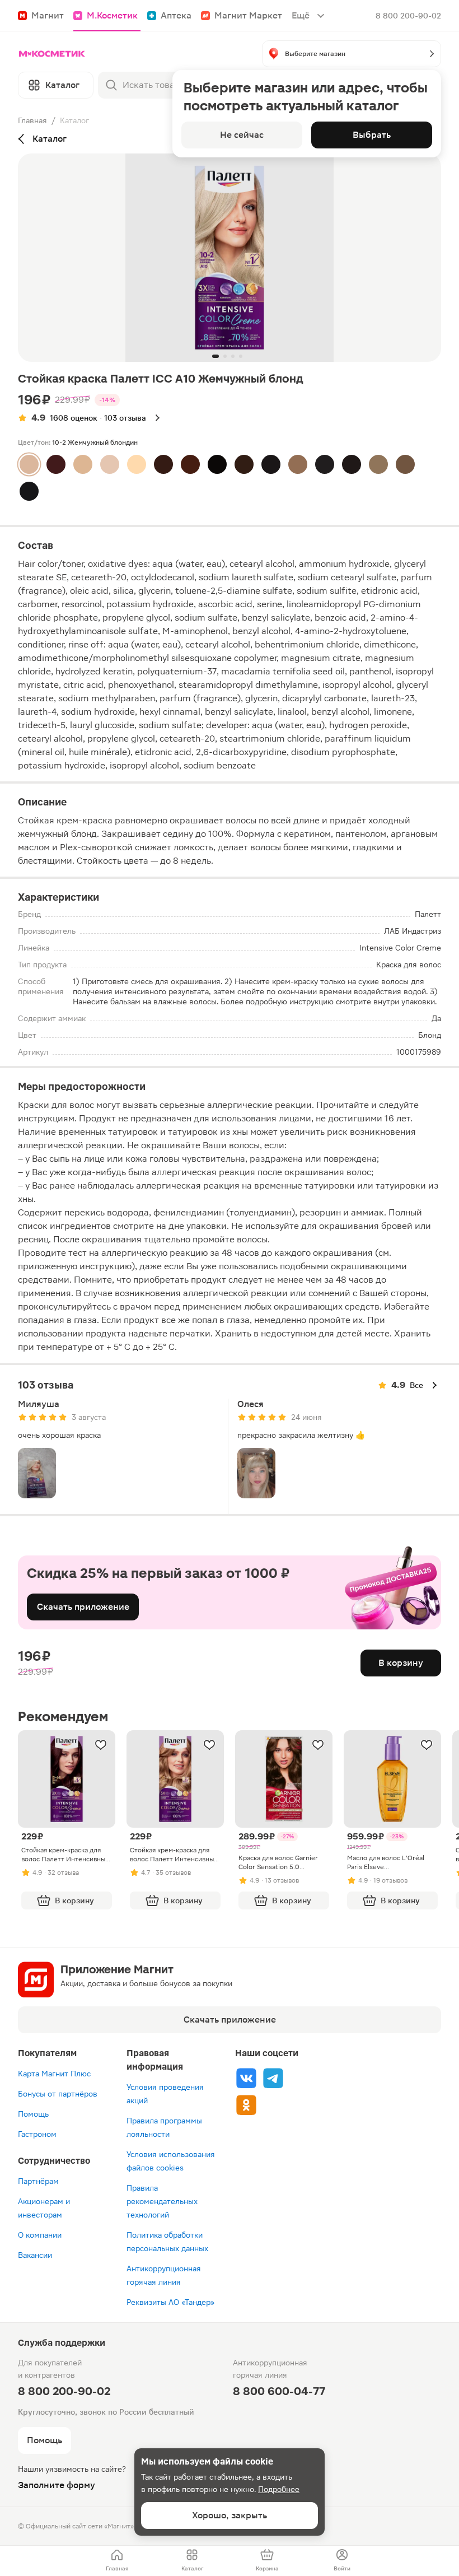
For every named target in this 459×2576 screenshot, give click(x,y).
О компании (40, 2235)
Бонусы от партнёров (58, 2094)
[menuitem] (117, 2561)
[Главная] (52, 54)
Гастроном (37, 2134)
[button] (352, 54)
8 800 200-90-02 (408, 16)
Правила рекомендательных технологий (162, 2201)
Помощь (33, 2114)
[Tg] (273, 2078)
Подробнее (279, 2489)
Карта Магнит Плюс (54, 2074)
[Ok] (246, 2105)
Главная (32, 120)
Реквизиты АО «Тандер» (170, 2302)
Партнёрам (38, 2181)
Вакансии (35, 2255)
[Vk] (246, 2078)
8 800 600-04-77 (279, 2391)
